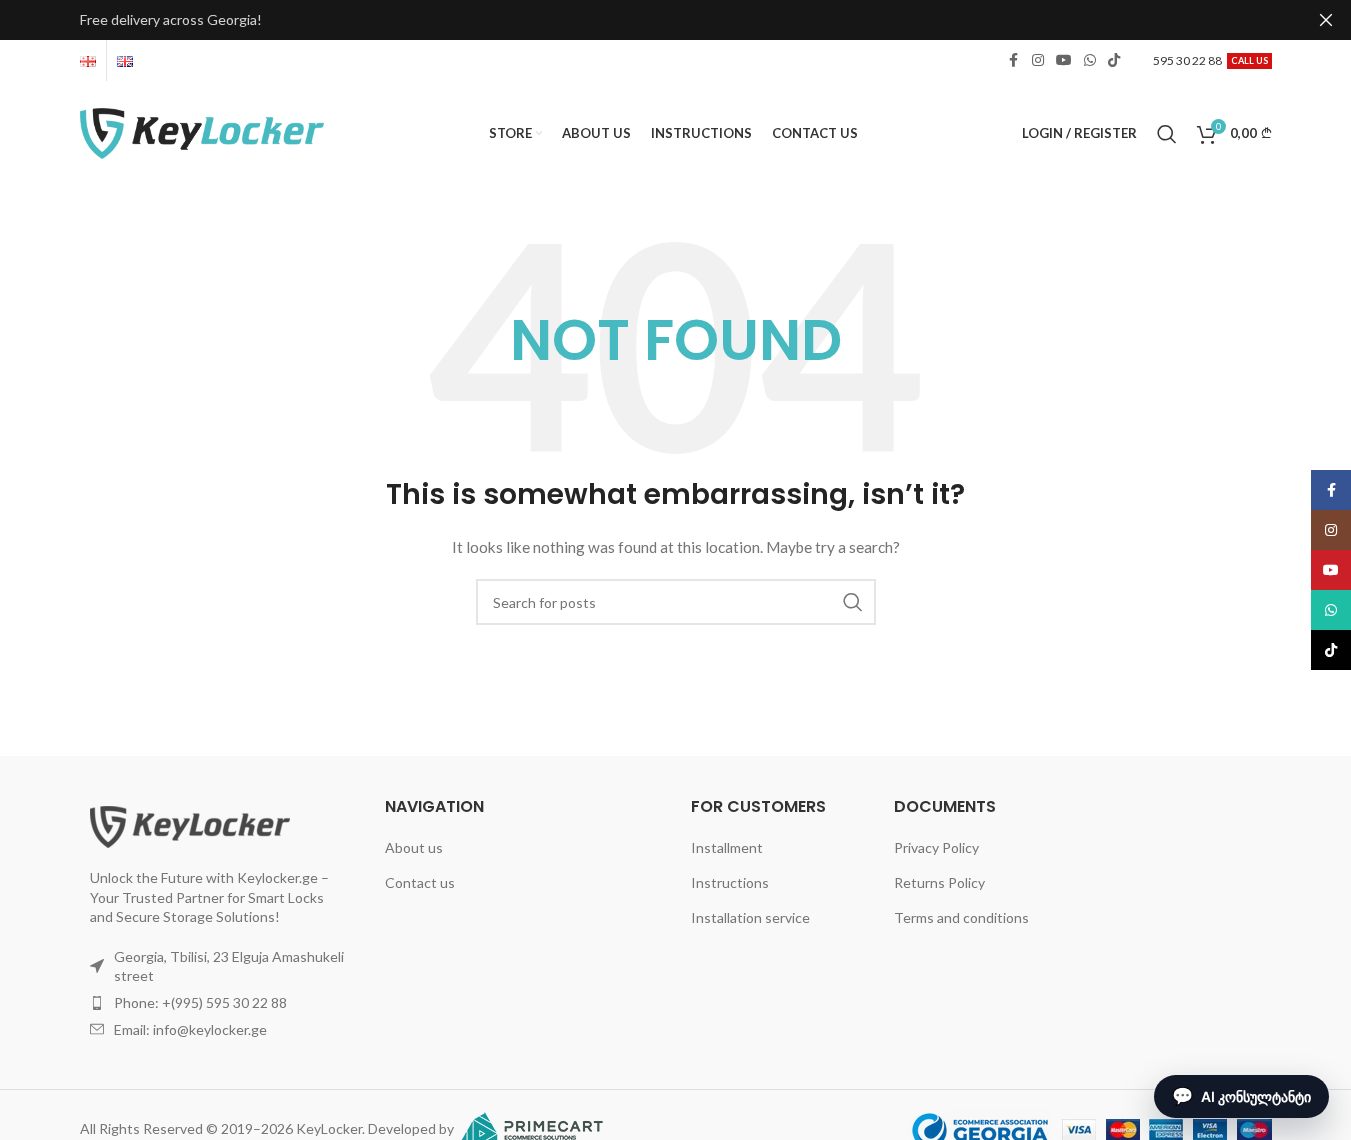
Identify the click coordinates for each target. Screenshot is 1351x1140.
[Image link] (190, 825)
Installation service (750, 917)
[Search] (1167, 134)
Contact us (420, 882)
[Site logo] (202, 131)
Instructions (730, 882)
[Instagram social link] (1038, 60)
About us (414, 847)
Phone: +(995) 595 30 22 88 (200, 1002)
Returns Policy (939, 882)
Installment (727, 847)
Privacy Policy (936, 847)
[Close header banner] (1326, 20)
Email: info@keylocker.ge (190, 1029)
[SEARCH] (853, 602)
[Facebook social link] (1014, 60)
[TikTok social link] (1114, 60)
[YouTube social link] (1064, 60)
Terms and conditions (961, 917)
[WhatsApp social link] (1090, 60)
